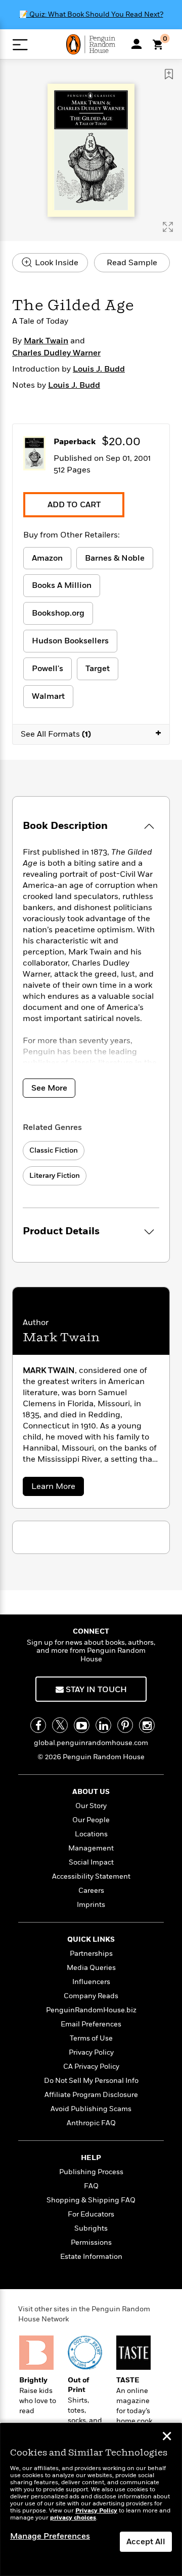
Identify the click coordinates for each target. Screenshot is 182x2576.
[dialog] (91, 2500)
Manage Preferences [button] (50, 2536)
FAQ (91, 2186)
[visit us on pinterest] (125, 1725)
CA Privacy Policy (91, 2066)
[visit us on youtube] (82, 1725)
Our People (91, 1820)
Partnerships (91, 1954)
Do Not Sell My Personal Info (91, 2081)
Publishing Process (91, 2172)
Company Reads (91, 1996)
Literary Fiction (55, 1176)
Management (91, 1848)
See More (49, 1088)
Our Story (91, 1806)
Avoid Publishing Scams (91, 2109)
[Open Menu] (20, 45)
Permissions (91, 2242)
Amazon (47, 558)
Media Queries (91, 1968)
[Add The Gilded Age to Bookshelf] (169, 74)
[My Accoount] (136, 44)
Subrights (91, 2228)
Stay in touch (95, 1690)
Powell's (48, 669)
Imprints (91, 1905)
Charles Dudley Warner (56, 353)
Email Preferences (91, 2024)
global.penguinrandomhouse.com (91, 1743)
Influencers (91, 1982)
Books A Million (62, 585)
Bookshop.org (58, 613)
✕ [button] (167, 2437)
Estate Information (91, 2257)
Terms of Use (91, 2038)
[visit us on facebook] (38, 1725)
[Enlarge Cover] (168, 227)
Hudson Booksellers (70, 641)
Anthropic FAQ (91, 2123)
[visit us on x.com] (60, 1725)
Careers (91, 1891)
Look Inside (56, 263)
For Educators (91, 2214)
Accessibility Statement (91, 1876)
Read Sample (132, 263)
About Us (91, 1792)
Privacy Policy (91, 2052)
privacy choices (73, 2518)
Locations (91, 1834)
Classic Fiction (54, 1150)
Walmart (48, 696)
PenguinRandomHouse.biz (91, 2010)
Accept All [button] (146, 2542)
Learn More (57, 1488)
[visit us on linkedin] (103, 1725)
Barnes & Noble (115, 558)
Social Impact (91, 1862)
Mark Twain (46, 341)
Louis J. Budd (99, 369)
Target (98, 669)
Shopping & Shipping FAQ (91, 2200)
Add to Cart (74, 505)
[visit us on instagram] (147, 1725)
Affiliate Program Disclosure (91, 2095)
